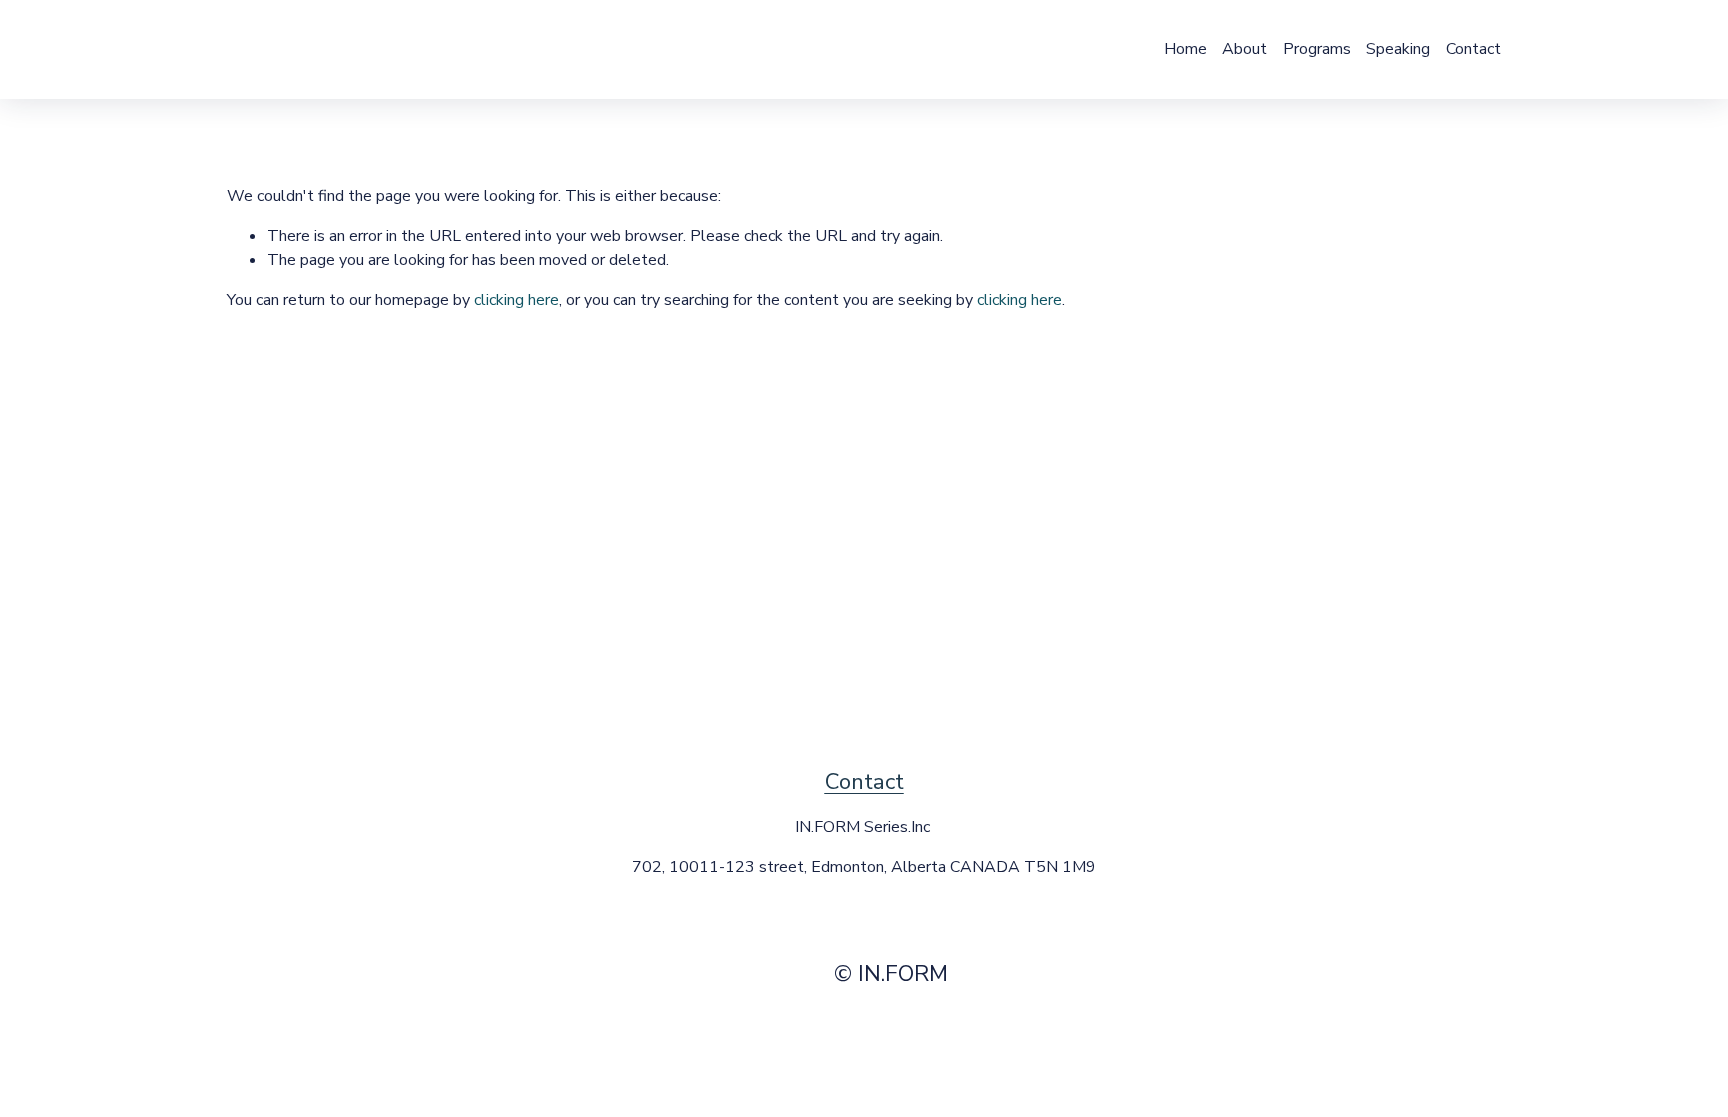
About (1244, 49)
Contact (1473, 49)
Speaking (1398, 49)
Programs (1317, 49)
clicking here (516, 300)
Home (1185, 49)
